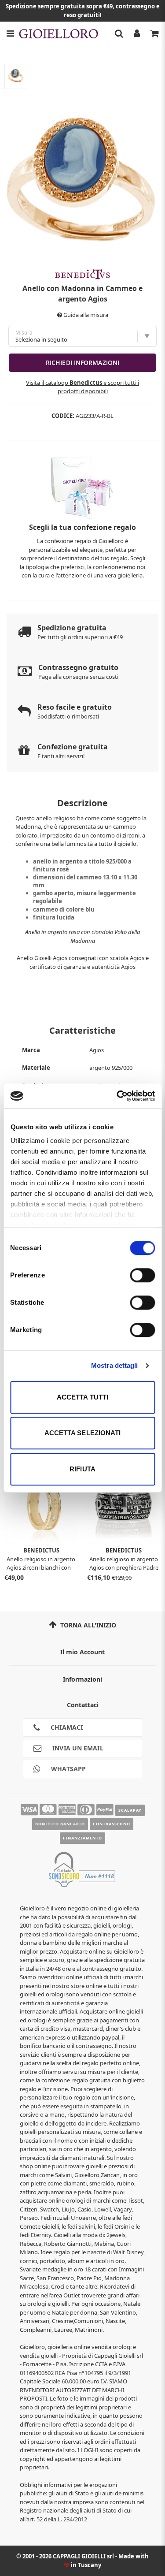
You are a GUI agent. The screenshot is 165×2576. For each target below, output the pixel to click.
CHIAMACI (66, 1727)
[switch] (142, 1275)
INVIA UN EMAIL (77, 1748)
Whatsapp (68, 1769)
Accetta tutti (82, 1397)
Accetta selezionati (83, 1433)
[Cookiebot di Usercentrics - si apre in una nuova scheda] (117, 1096)
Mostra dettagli (115, 1365)
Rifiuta (82, 1469)
